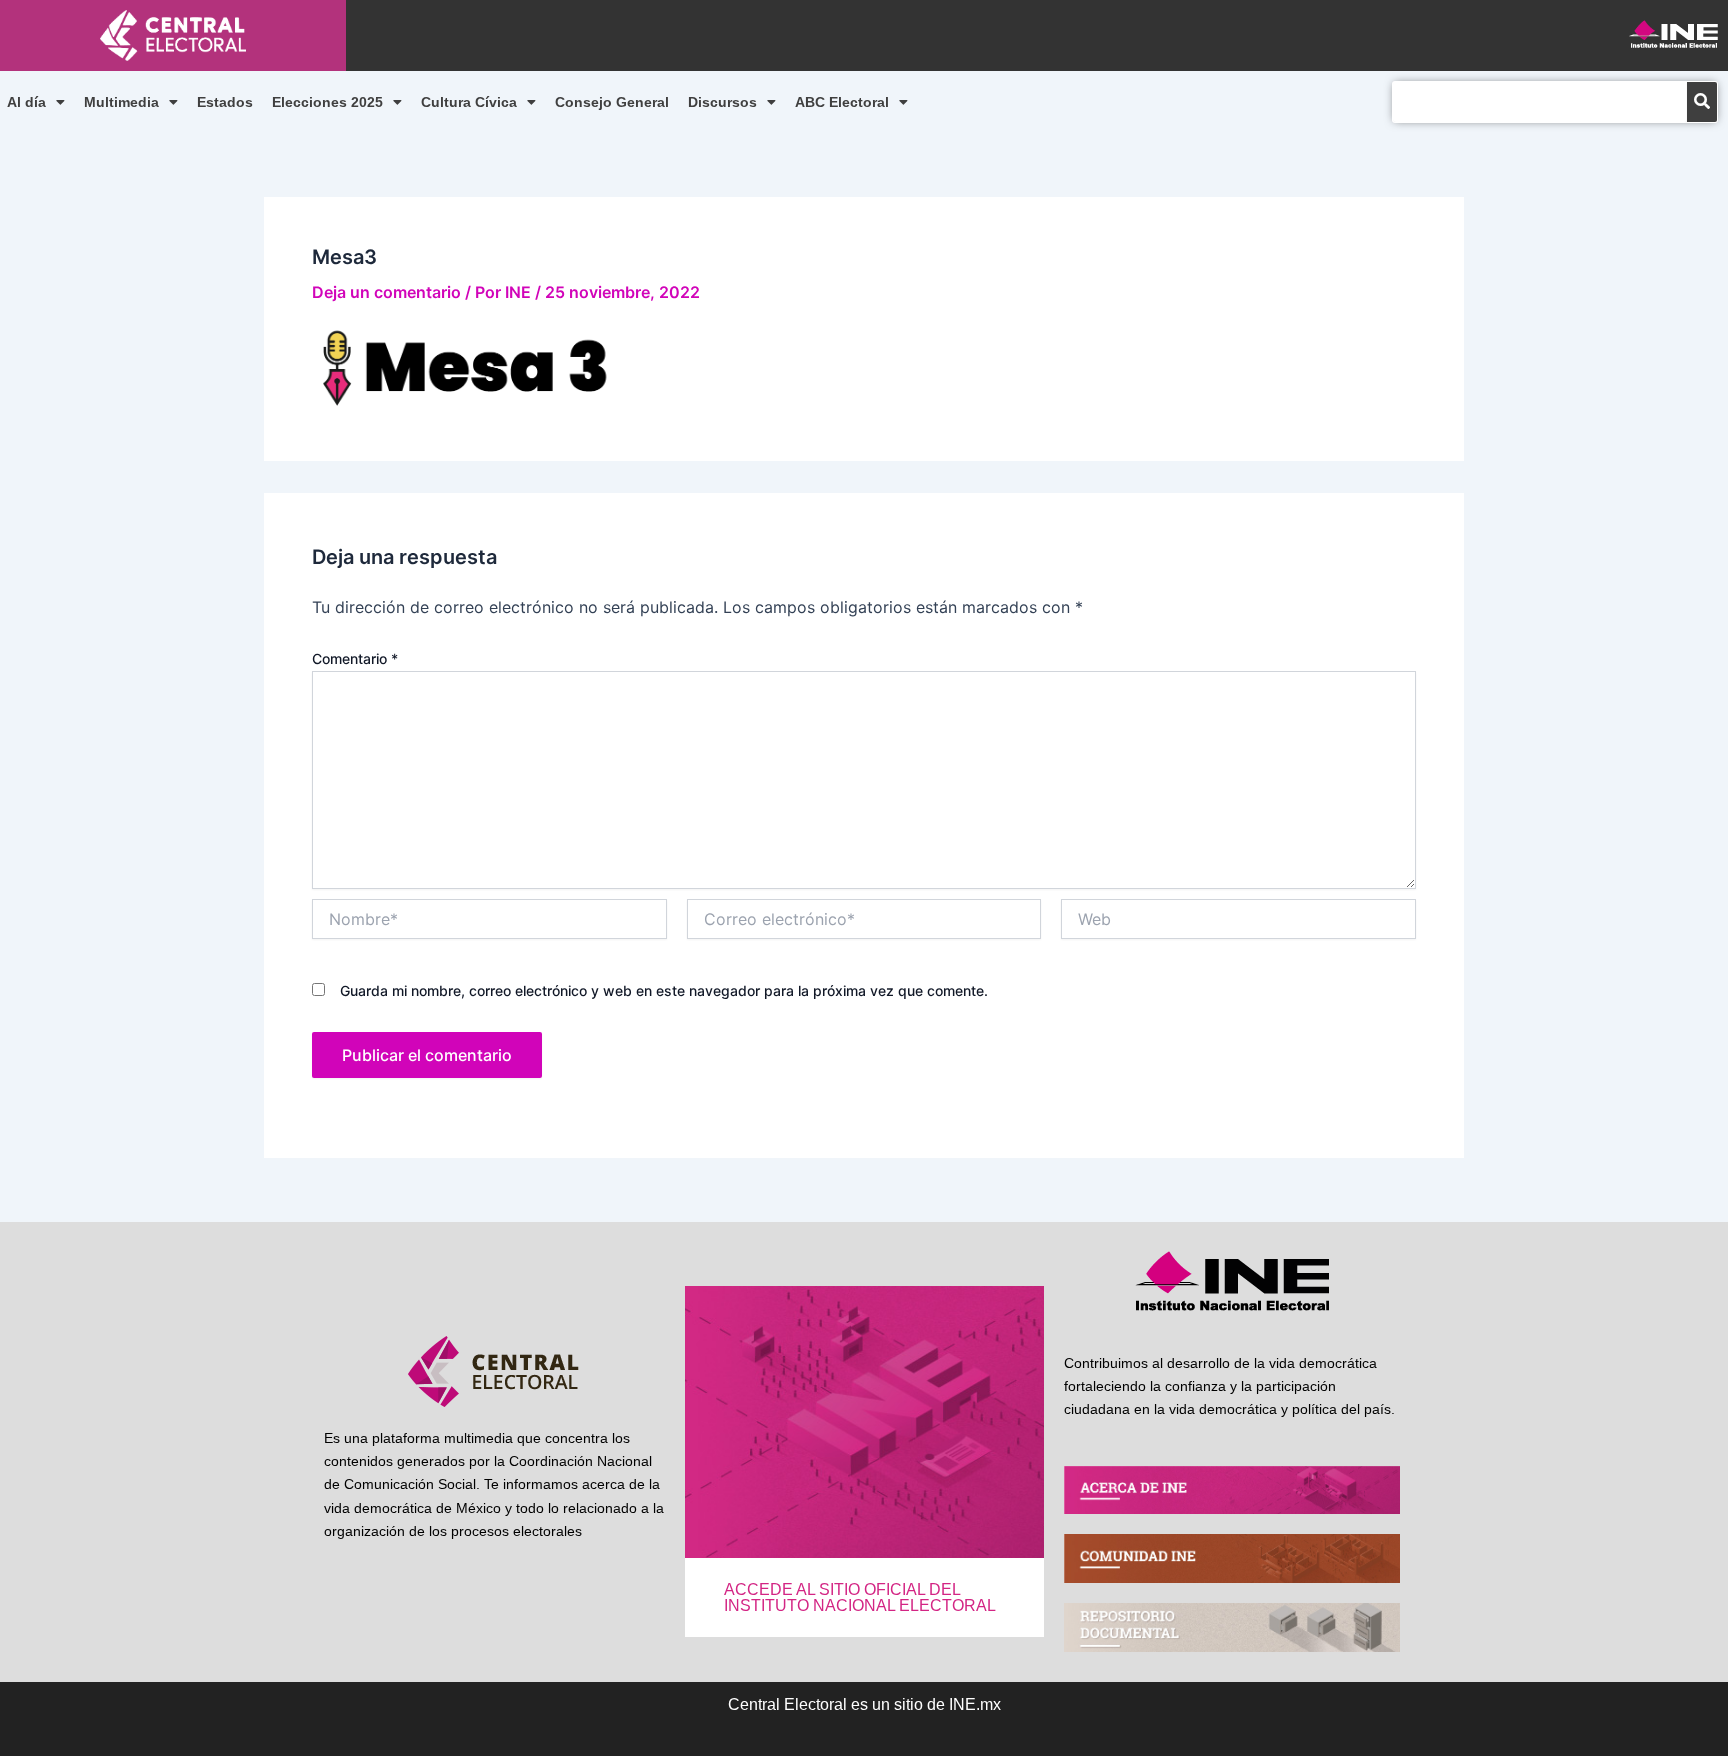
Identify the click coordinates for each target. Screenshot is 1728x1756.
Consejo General (612, 102)
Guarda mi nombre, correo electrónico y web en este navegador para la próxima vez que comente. (664, 990)
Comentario (355, 658)
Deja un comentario (386, 292)
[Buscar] (1702, 102)
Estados (225, 102)
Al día (26, 102)
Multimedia (121, 102)
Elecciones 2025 (327, 102)
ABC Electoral (842, 102)
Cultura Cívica (469, 102)
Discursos (722, 102)
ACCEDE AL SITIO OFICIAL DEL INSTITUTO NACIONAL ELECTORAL (860, 1597)
